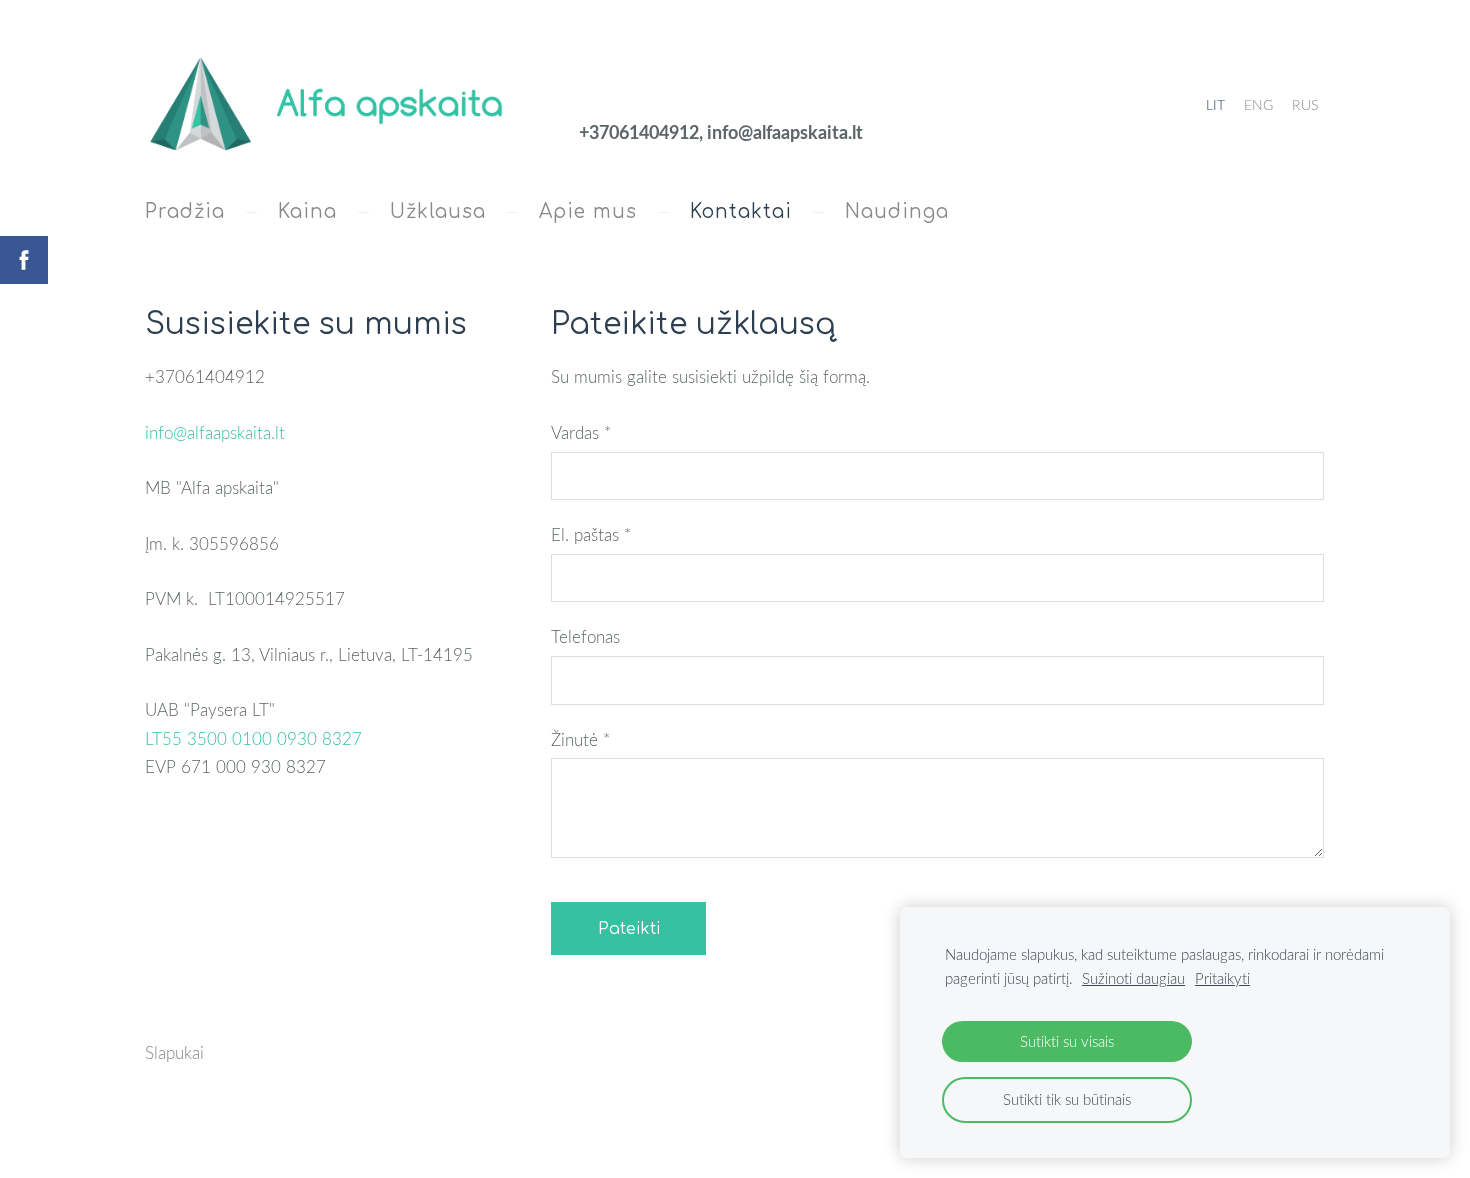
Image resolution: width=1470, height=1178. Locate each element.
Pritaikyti (1222, 978)
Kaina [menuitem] (307, 211)
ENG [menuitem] (1258, 104)
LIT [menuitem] (1215, 104)
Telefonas (585, 636)
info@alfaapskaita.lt (215, 432)
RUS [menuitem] (1305, 104)
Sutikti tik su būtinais (1067, 1099)
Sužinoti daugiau (1133, 978)
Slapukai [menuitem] (174, 1052)
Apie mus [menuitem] (588, 211)
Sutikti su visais (1067, 1041)
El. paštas (591, 534)
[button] (253, 738)
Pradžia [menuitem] (185, 211)
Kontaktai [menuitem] (741, 211)
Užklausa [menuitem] (438, 211)
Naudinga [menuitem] (897, 211)
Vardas (581, 432)
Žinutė (580, 739)
